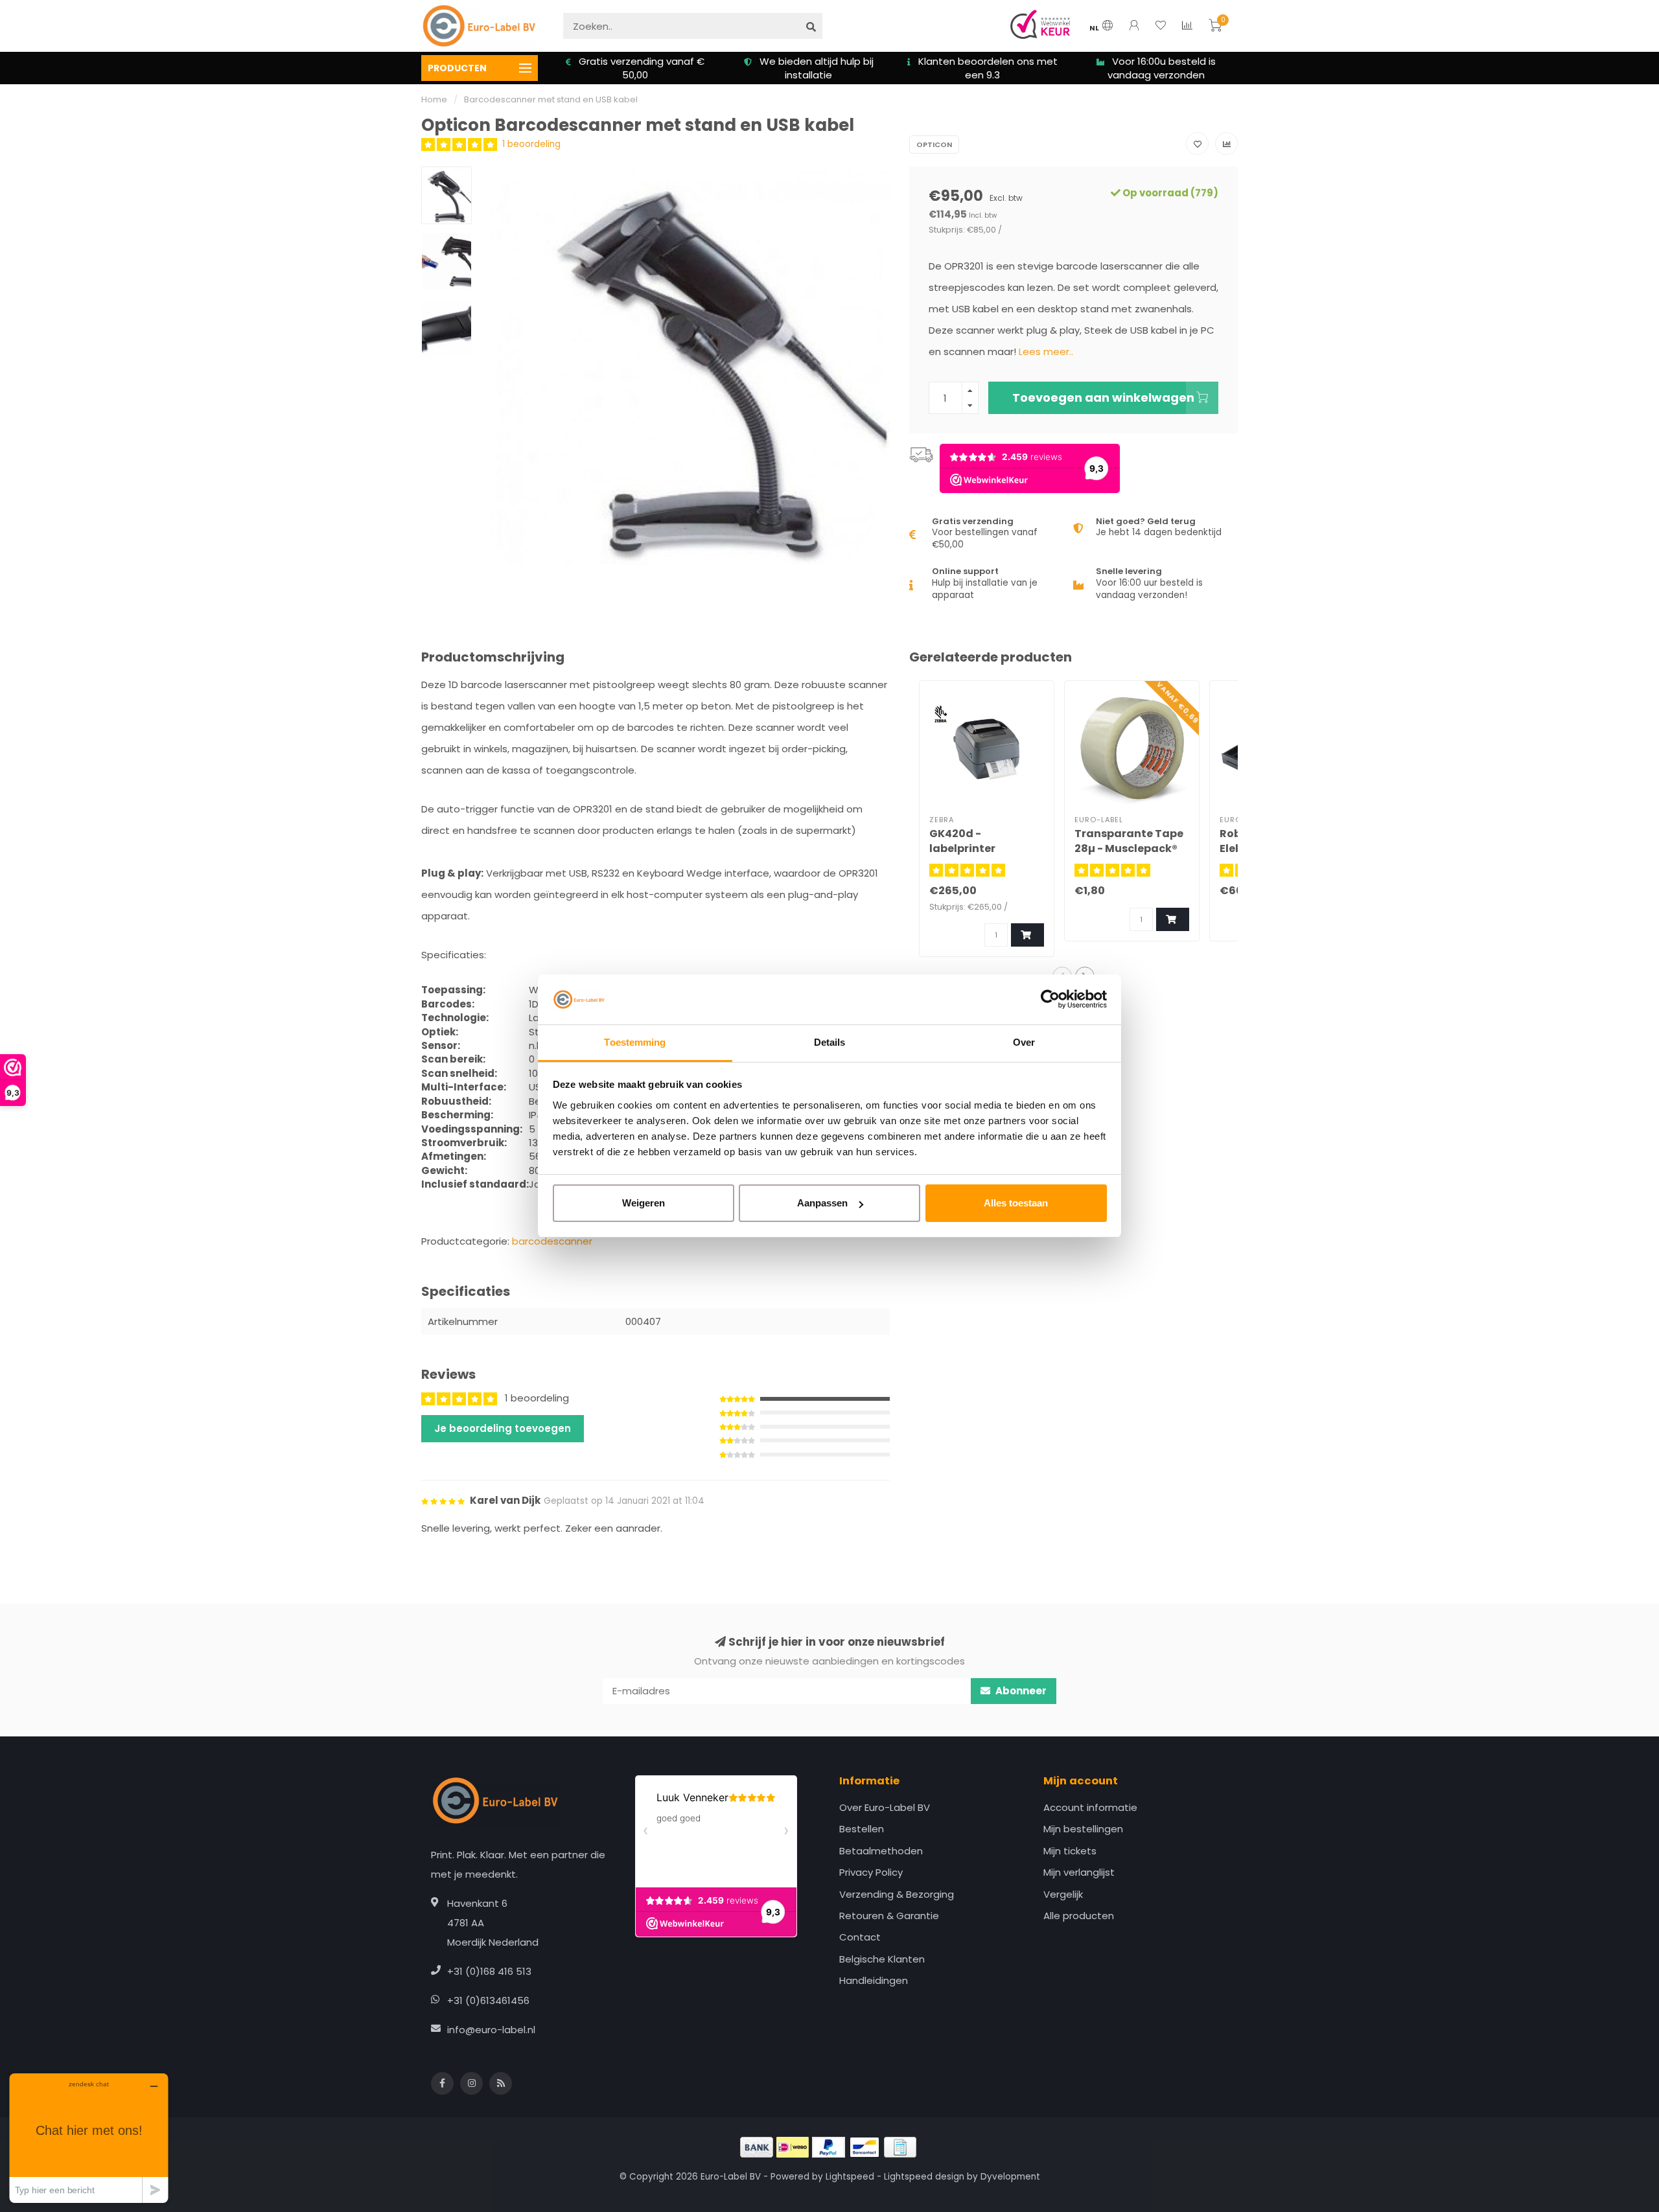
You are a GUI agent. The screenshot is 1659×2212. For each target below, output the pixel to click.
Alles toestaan (1016, 1203)
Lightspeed (850, 2177)
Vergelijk (1063, 1894)
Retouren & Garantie (889, 1916)
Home (434, 99)
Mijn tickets (1070, 1851)
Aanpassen (822, 1203)
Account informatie (1090, 1807)
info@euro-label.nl (491, 2030)
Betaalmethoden (881, 1851)
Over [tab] (1024, 1042)
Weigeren (644, 1203)
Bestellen (862, 1829)
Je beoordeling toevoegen (503, 1428)
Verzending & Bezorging (897, 1894)
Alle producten (1079, 1916)
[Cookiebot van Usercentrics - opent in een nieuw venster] (1050, 1000)
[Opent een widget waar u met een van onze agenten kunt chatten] (89, 2138)
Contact (860, 1937)
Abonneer (1020, 1691)
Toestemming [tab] (635, 1042)
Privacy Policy (871, 1872)
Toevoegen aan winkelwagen (1103, 397)
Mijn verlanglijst (1079, 1872)
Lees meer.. (1046, 351)
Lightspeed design (924, 2177)
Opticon (934, 144)
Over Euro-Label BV (885, 1807)
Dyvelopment (1010, 2177)
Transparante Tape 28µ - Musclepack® (1129, 841)
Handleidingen (874, 1980)
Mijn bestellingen (1083, 1829)
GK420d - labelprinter (962, 841)
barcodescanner (552, 1241)
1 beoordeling (531, 144)
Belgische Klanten (882, 1959)
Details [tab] (830, 1042)
